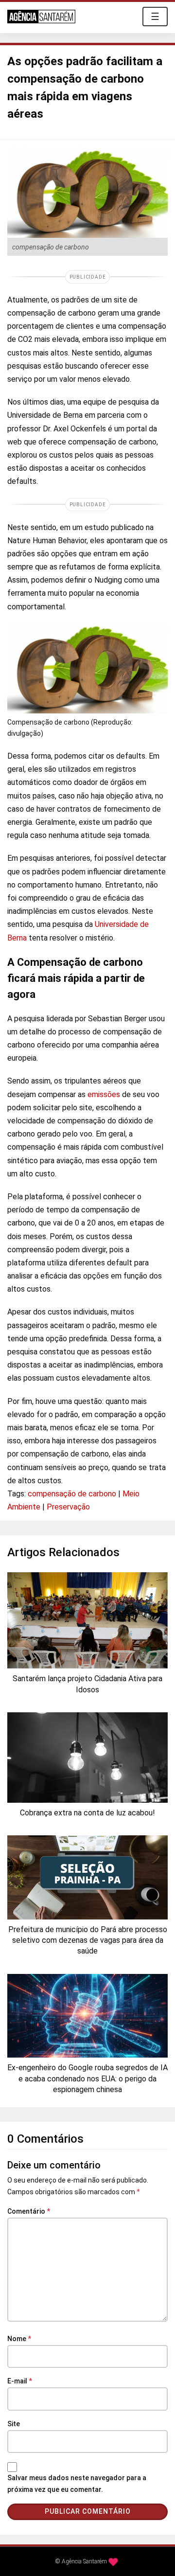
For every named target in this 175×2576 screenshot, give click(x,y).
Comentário (29, 2211)
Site (14, 2424)
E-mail (20, 2381)
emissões (104, 1094)
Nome (19, 2339)
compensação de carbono (72, 1494)
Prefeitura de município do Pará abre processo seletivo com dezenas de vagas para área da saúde (88, 1940)
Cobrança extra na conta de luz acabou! (87, 1813)
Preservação (68, 1507)
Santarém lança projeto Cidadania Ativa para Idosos (87, 1684)
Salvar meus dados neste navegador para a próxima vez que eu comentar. (77, 2484)
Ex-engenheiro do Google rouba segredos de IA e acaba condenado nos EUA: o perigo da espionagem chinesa (87, 2079)
